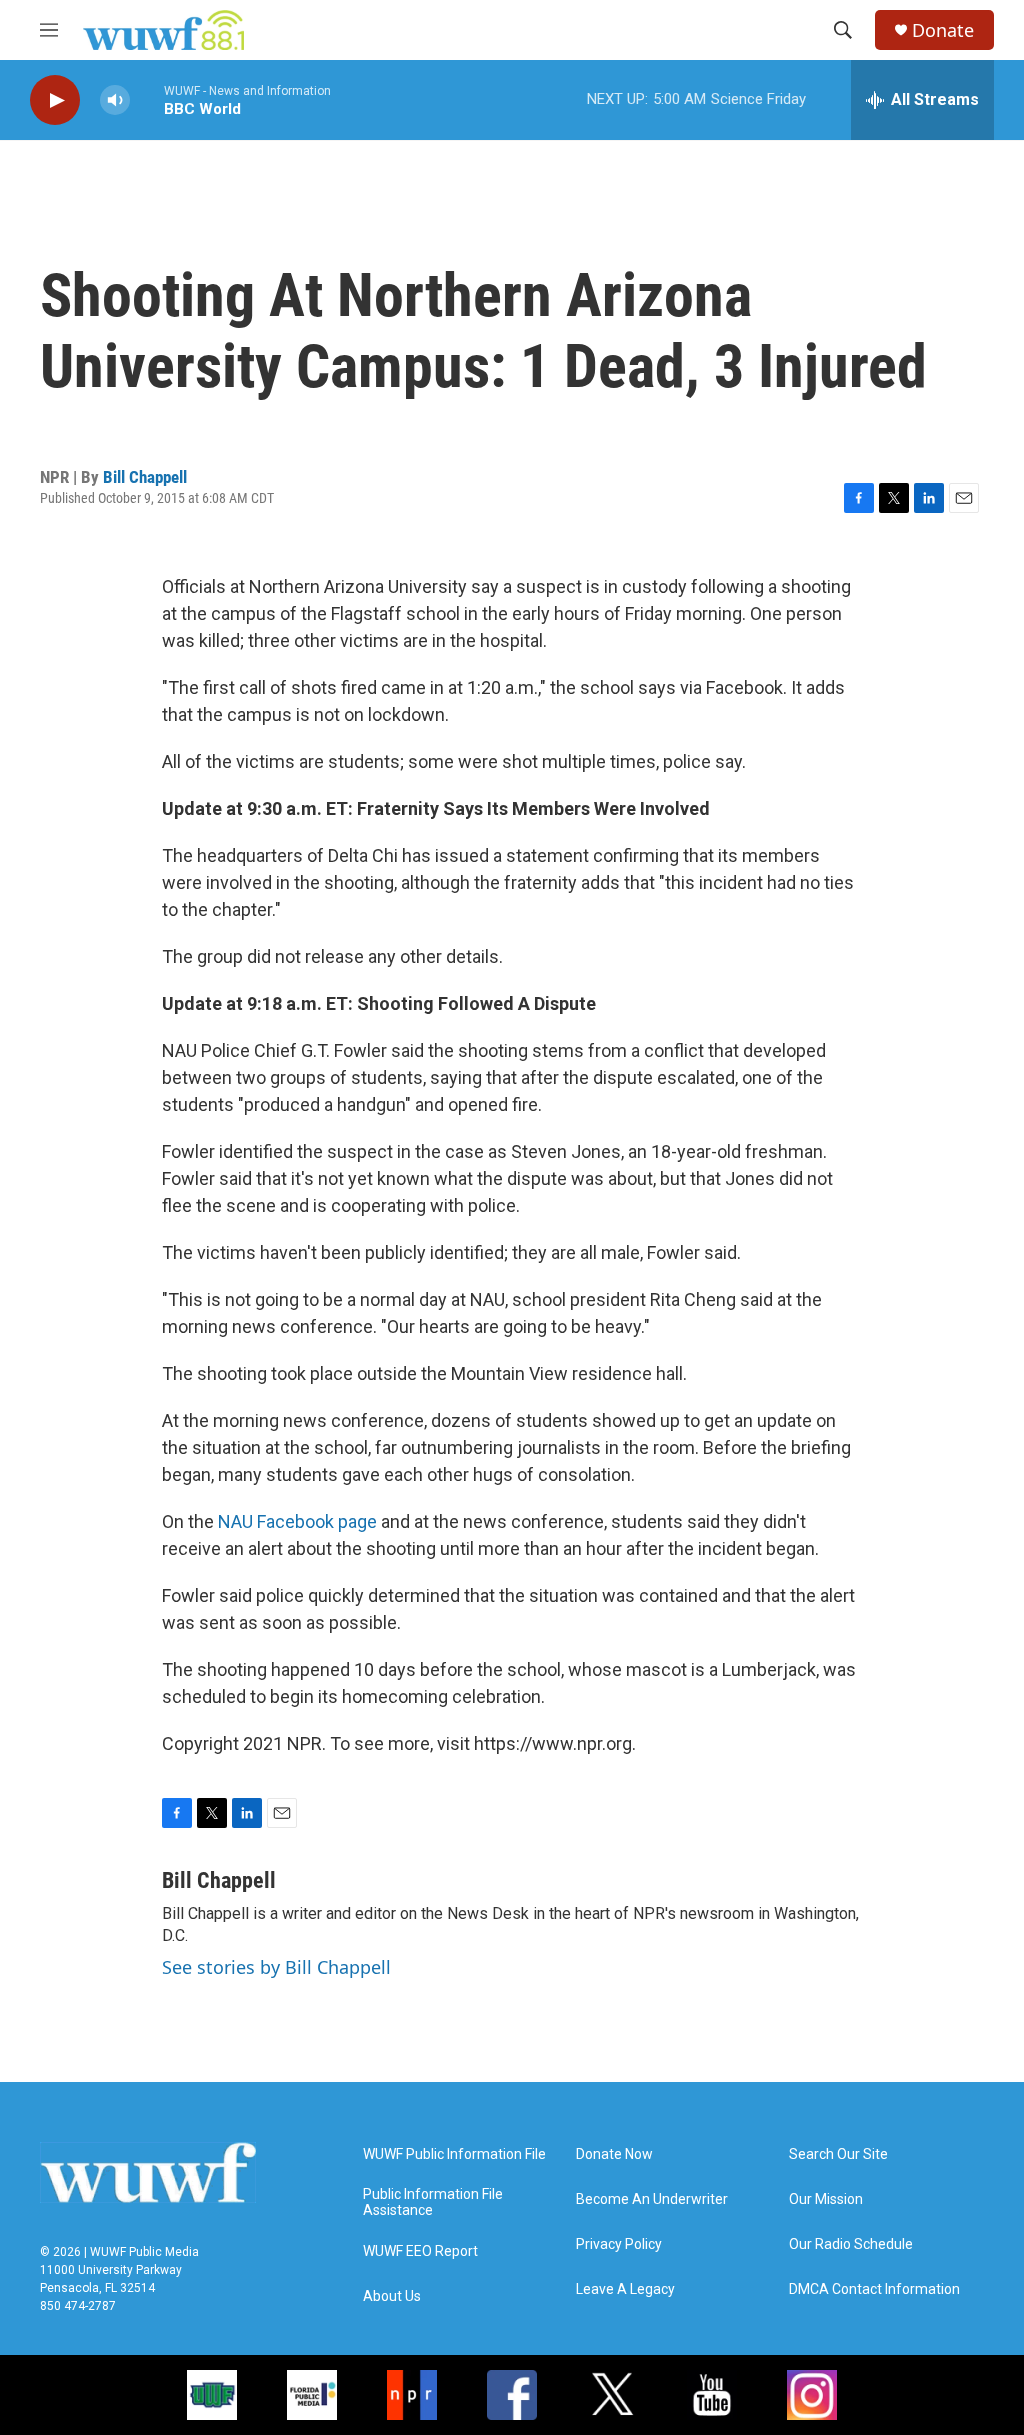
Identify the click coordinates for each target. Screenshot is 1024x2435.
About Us (392, 2296)
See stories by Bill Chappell (276, 1967)
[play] (55, 100)
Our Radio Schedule (851, 2244)
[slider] (147, 99)
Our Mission (826, 2199)
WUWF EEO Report (420, 2251)
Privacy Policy (619, 2244)
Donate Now (614, 2154)
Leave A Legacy (625, 2289)
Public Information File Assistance (433, 2202)
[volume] (115, 100)
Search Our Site (838, 2154)
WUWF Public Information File (454, 2154)
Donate (943, 30)
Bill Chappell (145, 477)
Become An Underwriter (652, 2199)
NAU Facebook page (297, 1521)
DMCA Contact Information (874, 2289)
